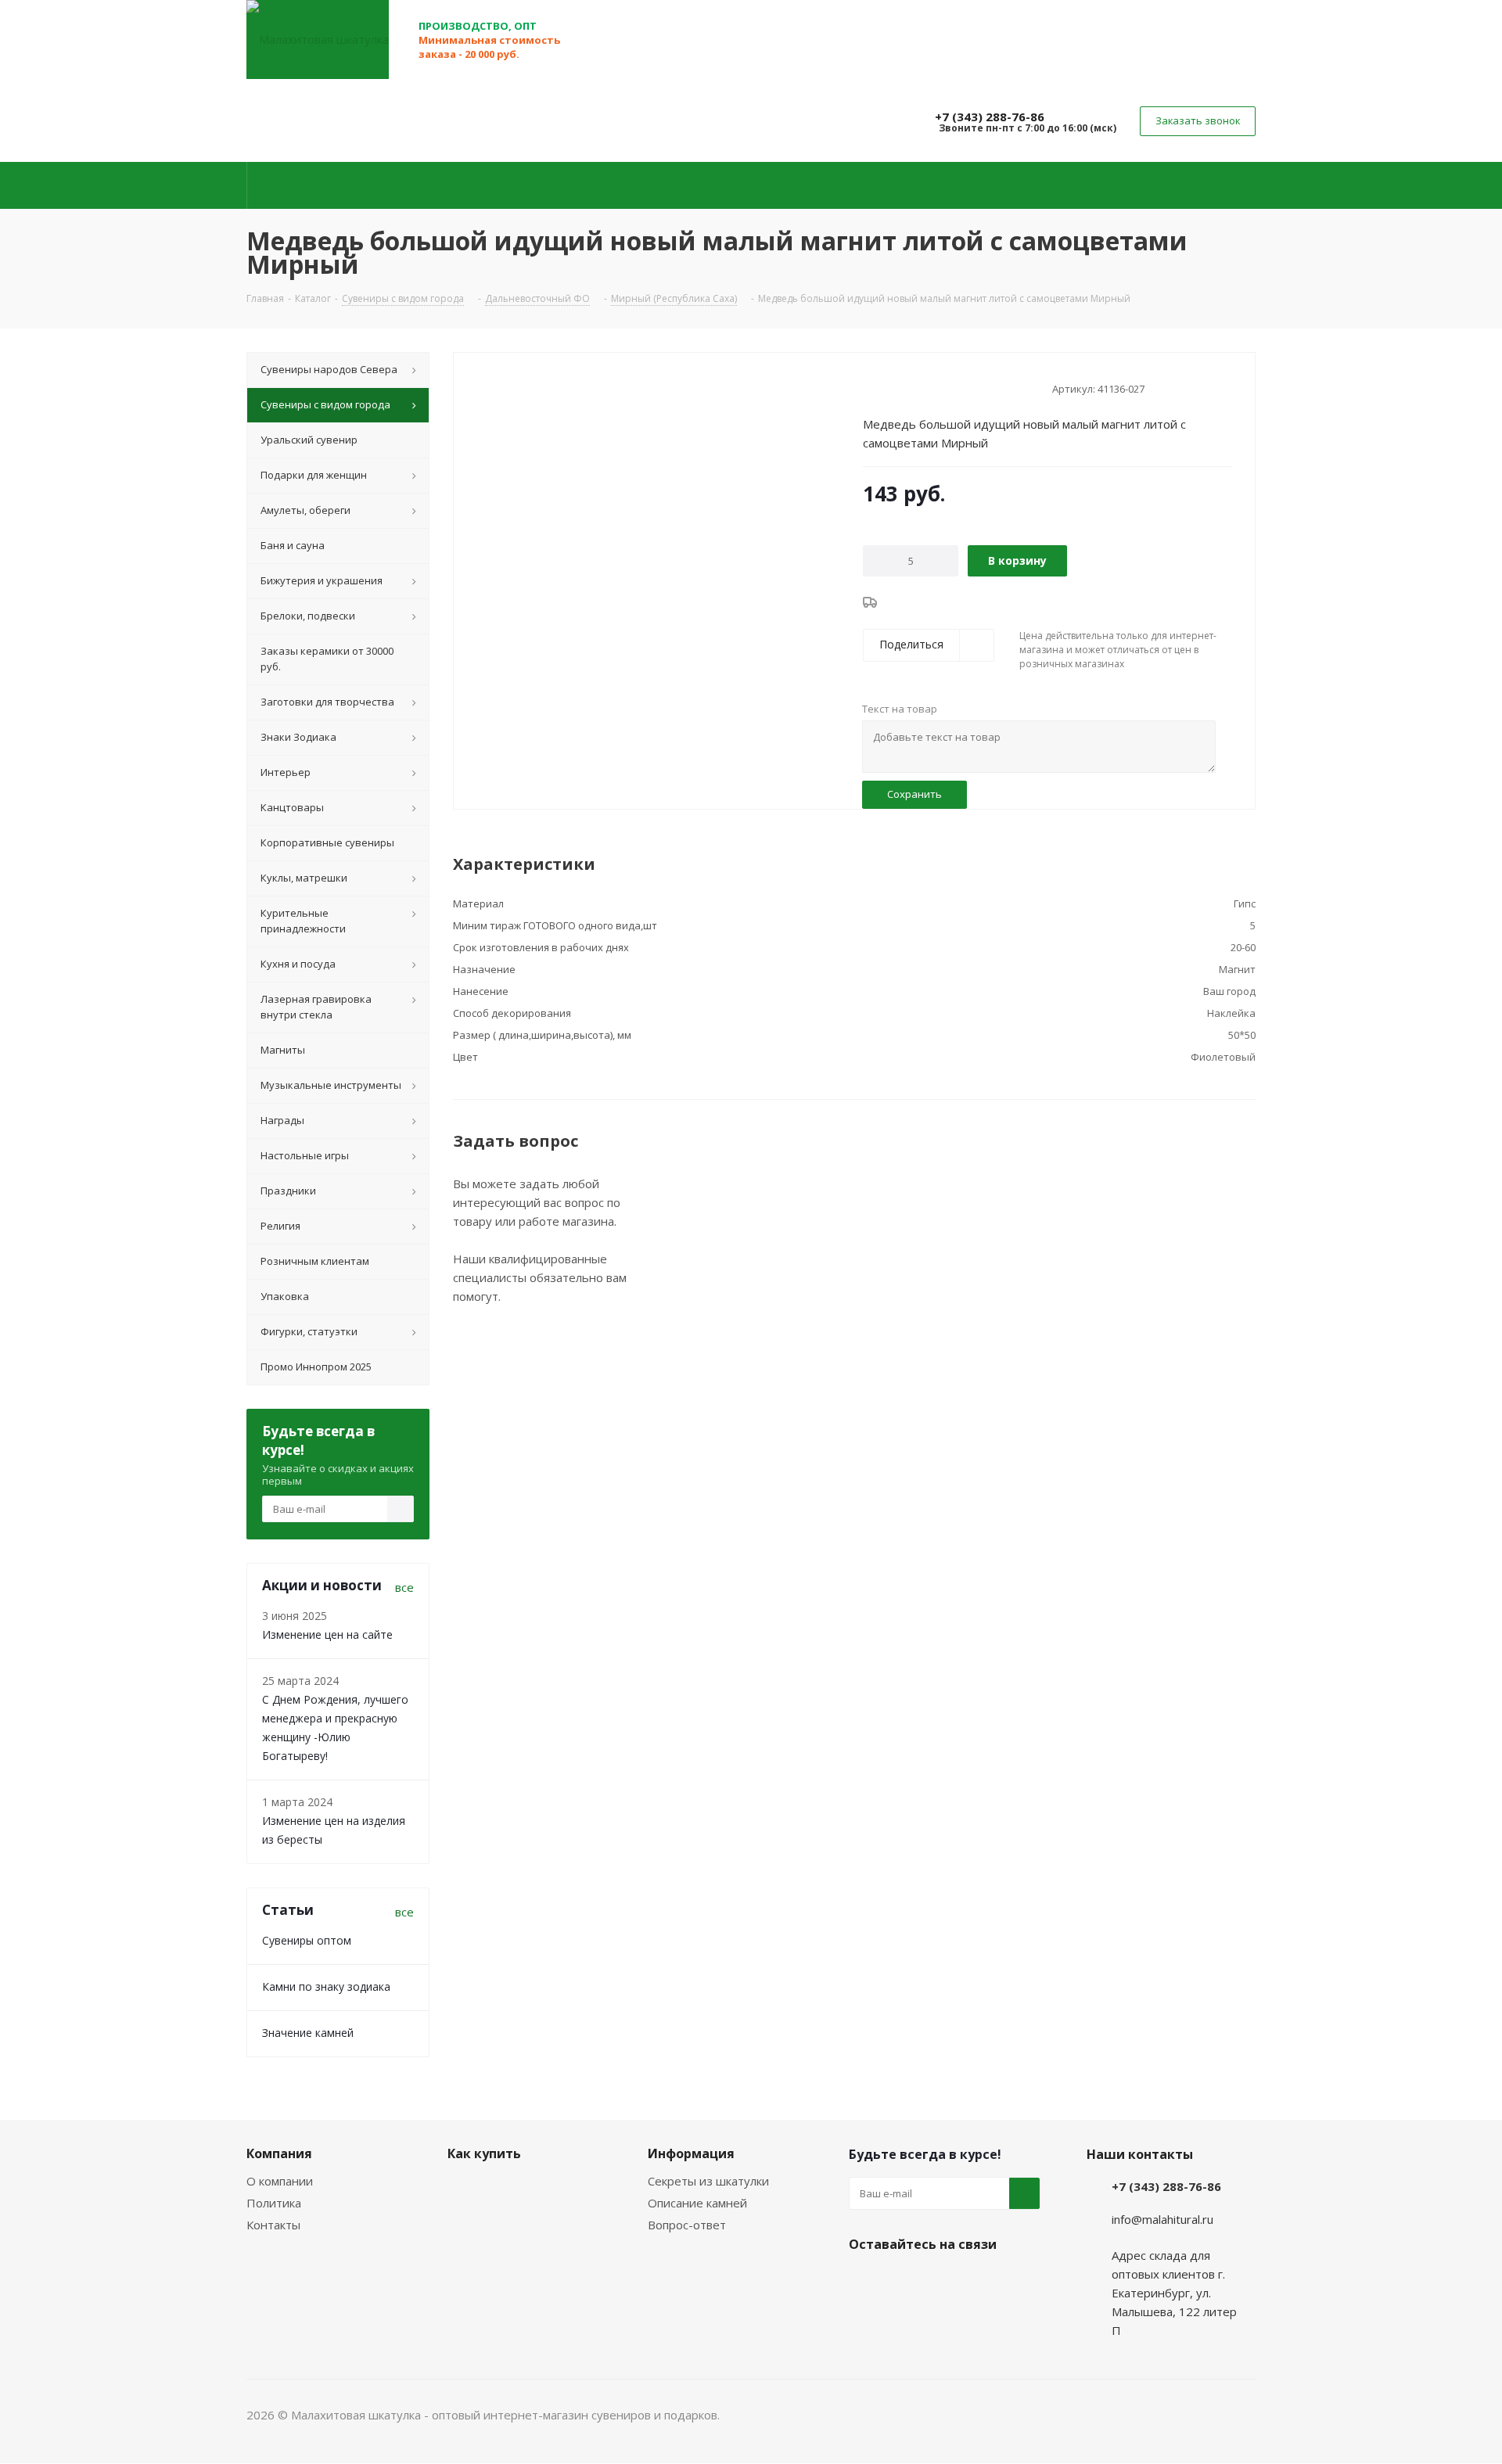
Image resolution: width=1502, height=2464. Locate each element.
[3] (900, 387)
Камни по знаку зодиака (326, 1986)
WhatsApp (943, 2281)
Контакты (273, 2225)
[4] (915, 387)
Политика (274, 2203)
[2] (885, 387)
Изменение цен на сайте (327, 1634)
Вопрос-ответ (687, 2225)
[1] (870, 387)
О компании (280, 2181)
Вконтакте (864, 2281)
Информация (691, 2153)
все (404, 1587)
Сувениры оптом (307, 1940)
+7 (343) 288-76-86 (990, 117)
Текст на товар (900, 709)
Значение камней (308, 2033)
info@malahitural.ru (1162, 2219)
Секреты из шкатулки (708, 2181)
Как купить (484, 2153)
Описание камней (697, 2203)
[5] (930, 387)
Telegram (904, 2281)
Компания (279, 2153)
